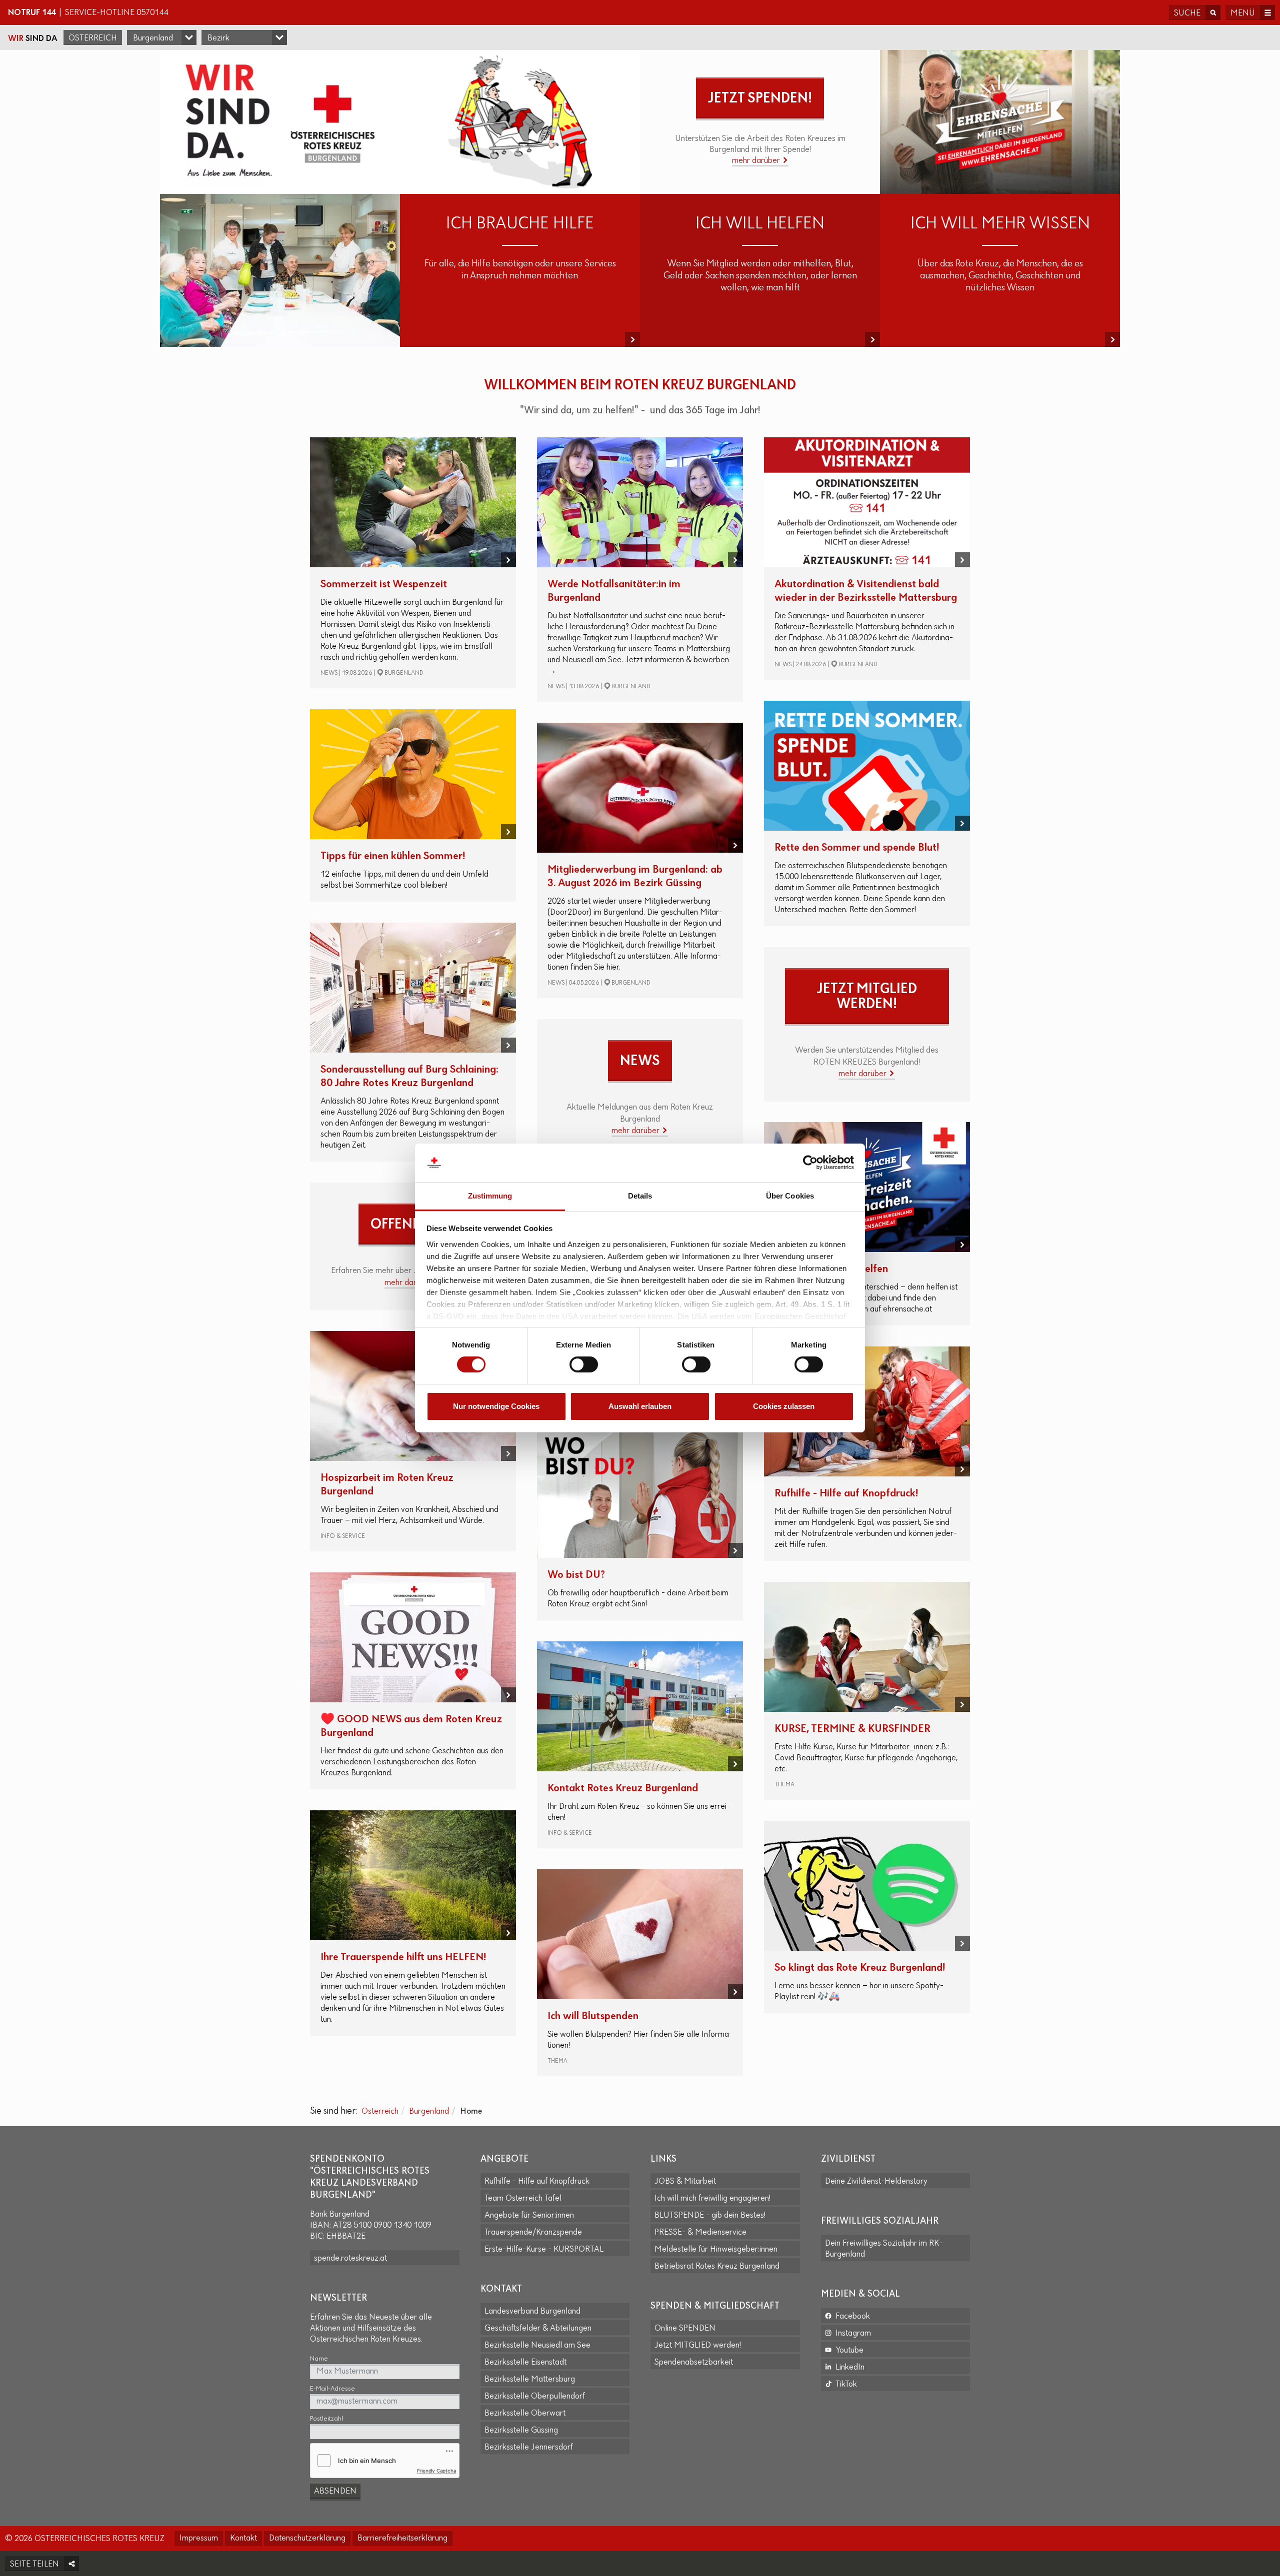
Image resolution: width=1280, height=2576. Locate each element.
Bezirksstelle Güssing (521, 2431)
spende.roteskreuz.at (350, 2259)
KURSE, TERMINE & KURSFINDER (852, 1729)
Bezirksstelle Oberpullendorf (535, 2397)
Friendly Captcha (437, 2471)
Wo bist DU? (576, 1575)
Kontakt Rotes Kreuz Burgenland (623, 1789)
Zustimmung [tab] (490, 1196)
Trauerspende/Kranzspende (533, 2233)
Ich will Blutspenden (593, 2016)
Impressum (199, 2539)
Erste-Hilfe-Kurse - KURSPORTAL (544, 2250)
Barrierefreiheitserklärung (402, 2539)
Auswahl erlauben (640, 1406)
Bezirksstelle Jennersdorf (529, 2448)
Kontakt (243, 2539)
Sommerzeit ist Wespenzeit (384, 585)
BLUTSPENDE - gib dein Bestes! (710, 2216)
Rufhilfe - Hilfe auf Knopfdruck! (846, 1494)
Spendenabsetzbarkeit (694, 2363)
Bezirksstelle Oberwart (525, 2414)
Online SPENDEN (685, 2329)
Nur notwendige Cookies (496, 1406)
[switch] (584, 1364)
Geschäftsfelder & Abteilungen (538, 2329)
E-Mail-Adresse (332, 2389)
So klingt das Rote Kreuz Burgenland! (860, 1968)
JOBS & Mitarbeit (685, 2182)
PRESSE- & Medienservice (700, 2233)
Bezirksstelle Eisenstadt (525, 2363)
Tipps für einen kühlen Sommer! (393, 856)
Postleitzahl (326, 2419)
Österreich (93, 38)
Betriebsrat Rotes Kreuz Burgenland (717, 2267)
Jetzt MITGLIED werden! (698, 2346)
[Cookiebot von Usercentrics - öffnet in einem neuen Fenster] (810, 1163)
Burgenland (429, 2112)
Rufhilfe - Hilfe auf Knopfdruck (537, 2182)
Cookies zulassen (784, 1406)
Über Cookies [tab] (790, 1196)
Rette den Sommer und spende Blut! (857, 848)
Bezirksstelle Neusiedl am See (537, 2346)
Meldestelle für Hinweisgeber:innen (716, 2250)
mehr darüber (757, 161)
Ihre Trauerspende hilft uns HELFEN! (403, 1957)
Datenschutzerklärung (307, 2539)
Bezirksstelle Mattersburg (530, 2380)
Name (319, 2359)
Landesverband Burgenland (532, 2312)
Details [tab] (640, 1196)
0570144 (152, 13)
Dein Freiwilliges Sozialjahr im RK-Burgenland (884, 2249)
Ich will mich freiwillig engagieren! (712, 2199)
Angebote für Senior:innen (529, 2216)
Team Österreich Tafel (523, 2199)
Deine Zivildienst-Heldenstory (876, 2182)
